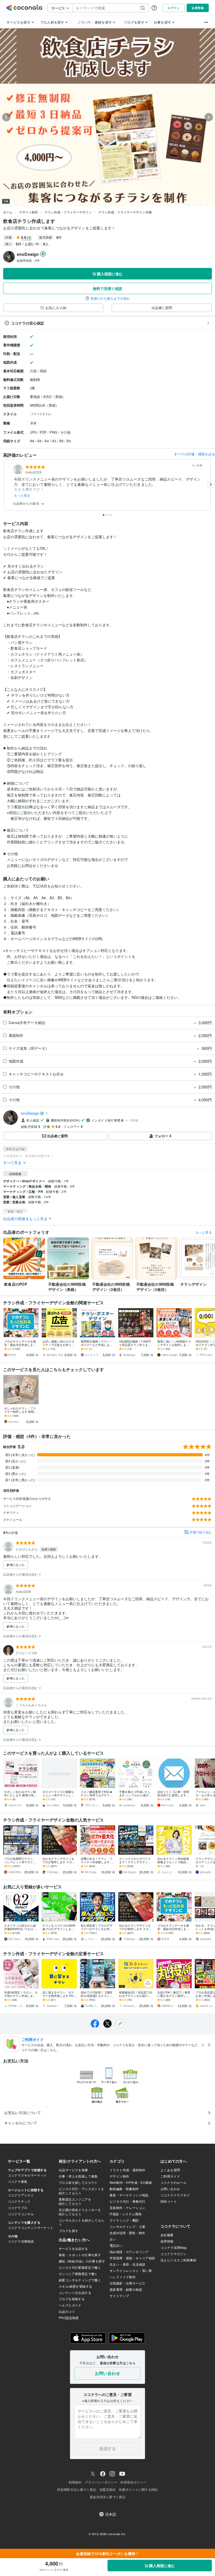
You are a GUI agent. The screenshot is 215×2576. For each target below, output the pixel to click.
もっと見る (22, 495)
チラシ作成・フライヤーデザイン (68, 212)
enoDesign (30, 1113)
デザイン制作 (29, 212)
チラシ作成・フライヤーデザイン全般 (125, 212)
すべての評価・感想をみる (195, 454)
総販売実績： (28, 260)
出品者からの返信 (26, 503)
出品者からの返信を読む (21, 1574)
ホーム (8, 212)
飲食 (34, 423)
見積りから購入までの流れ (110, 298)
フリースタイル (41, 414)
